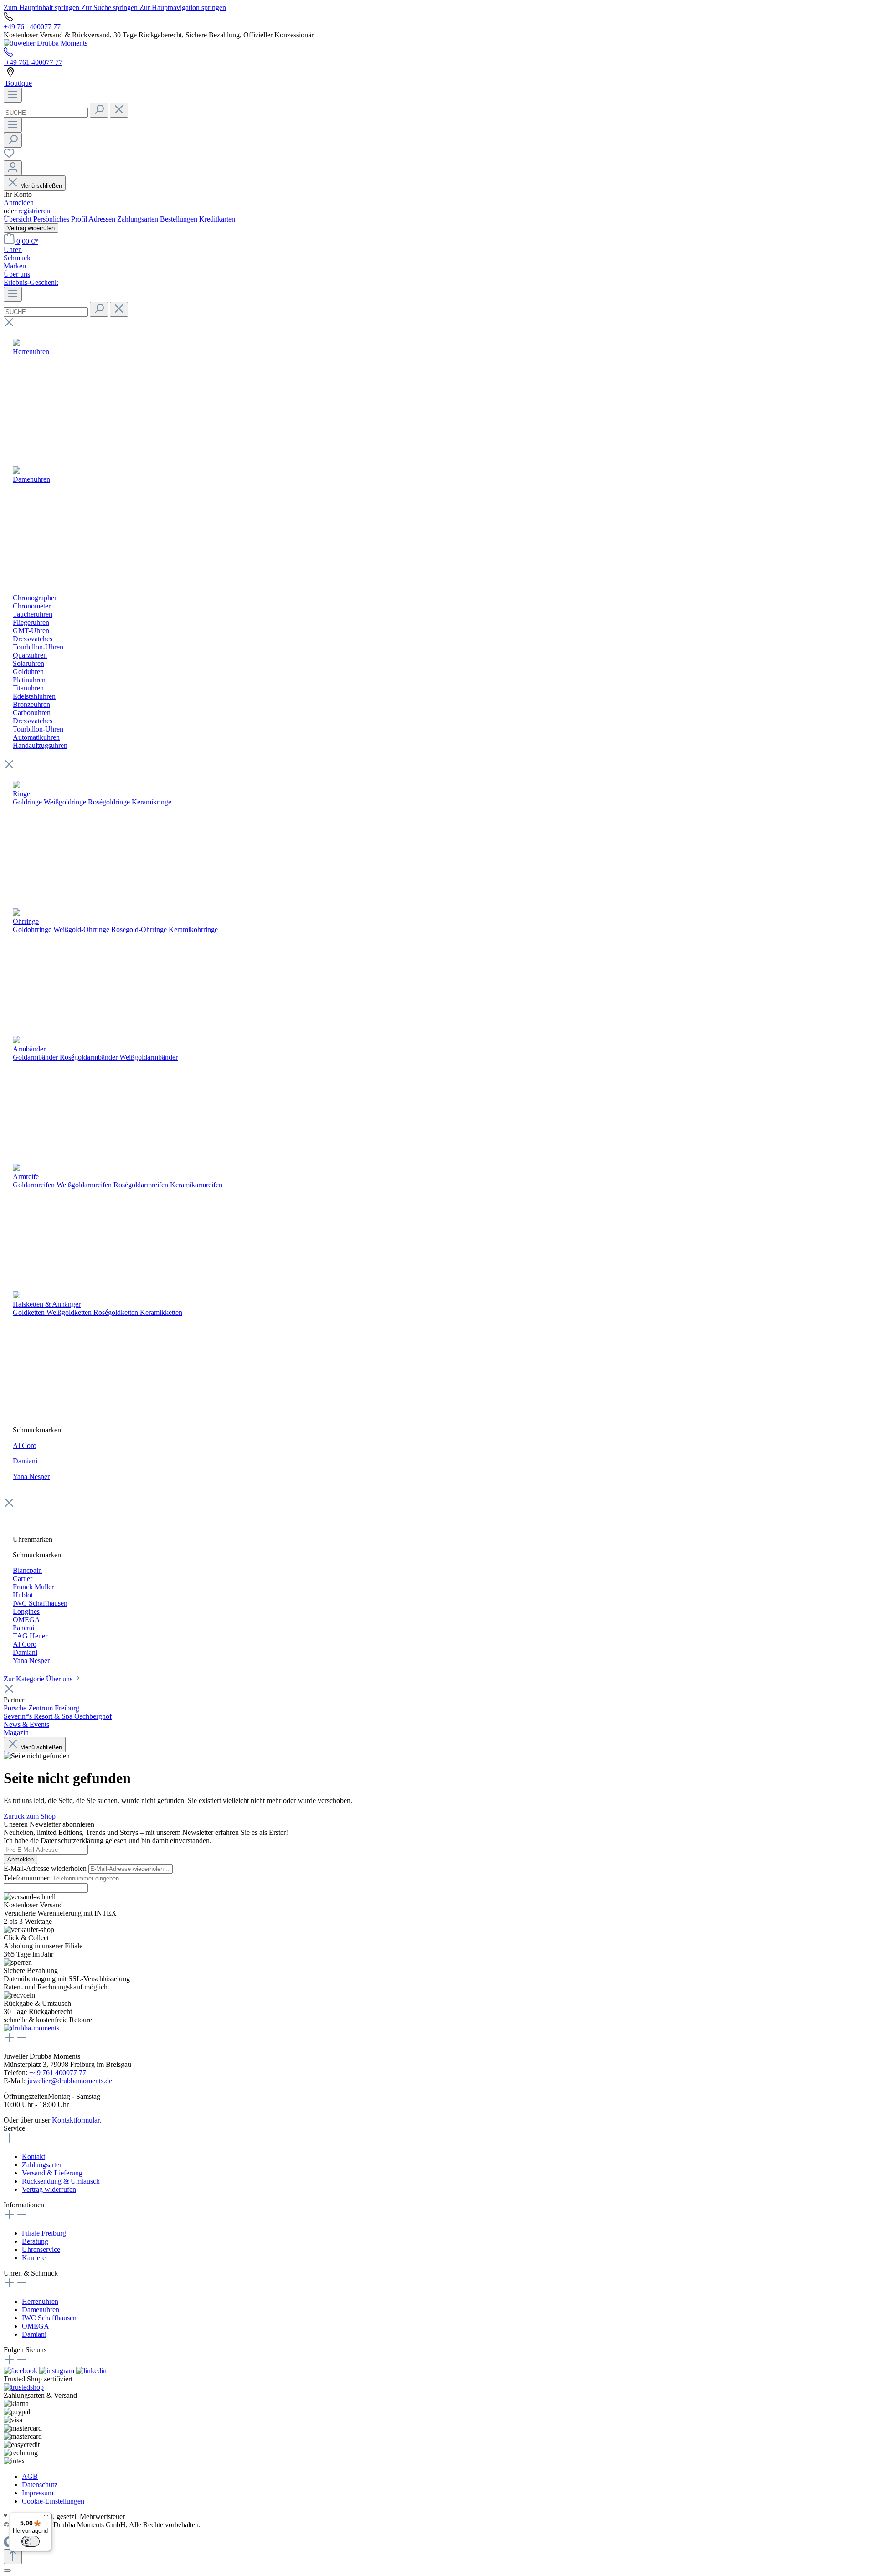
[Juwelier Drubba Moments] (46, 43)
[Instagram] (58, 2371)
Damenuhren (41, 2310)
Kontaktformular (76, 2120)
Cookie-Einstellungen (53, 2501)
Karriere (34, 2258)
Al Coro (25, 1445)
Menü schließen (41, 186)
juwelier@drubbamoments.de (70, 2081)
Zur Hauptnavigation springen (183, 8)
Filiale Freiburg (44, 2233)
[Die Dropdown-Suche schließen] (119, 110)
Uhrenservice (41, 2249)
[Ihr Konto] (13, 168)
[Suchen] (99, 110)
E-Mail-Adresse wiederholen (46, 1868)
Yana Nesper (31, 1476)
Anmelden (19, 203)
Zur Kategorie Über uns (39, 1679)
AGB (30, 2476)
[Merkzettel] (9, 156)
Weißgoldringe (65, 802)
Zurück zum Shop (30, 1816)
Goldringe (27, 802)
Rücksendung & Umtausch (61, 2181)
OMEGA (36, 2326)
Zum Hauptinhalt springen (42, 8)
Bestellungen (180, 219)
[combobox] (46, 113)
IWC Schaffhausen (49, 2318)
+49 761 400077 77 (32, 27)
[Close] (7, 2571)
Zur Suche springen (110, 8)
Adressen (103, 219)
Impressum (38, 2493)
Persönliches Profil (61, 219)
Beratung (35, 2241)
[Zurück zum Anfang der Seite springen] (13, 2557)
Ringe (21, 794)
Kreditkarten (217, 219)
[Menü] (13, 95)
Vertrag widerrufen (31, 228)
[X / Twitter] (91, 2371)
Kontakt (33, 2156)
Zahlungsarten (139, 219)
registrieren (34, 211)
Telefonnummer (27, 1878)
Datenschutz (40, 2485)
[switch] (31, 2541)
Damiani (25, 1461)
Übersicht (18, 219)
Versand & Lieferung (52, 2173)
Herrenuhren (40, 2301)
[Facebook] (21, 2371)
